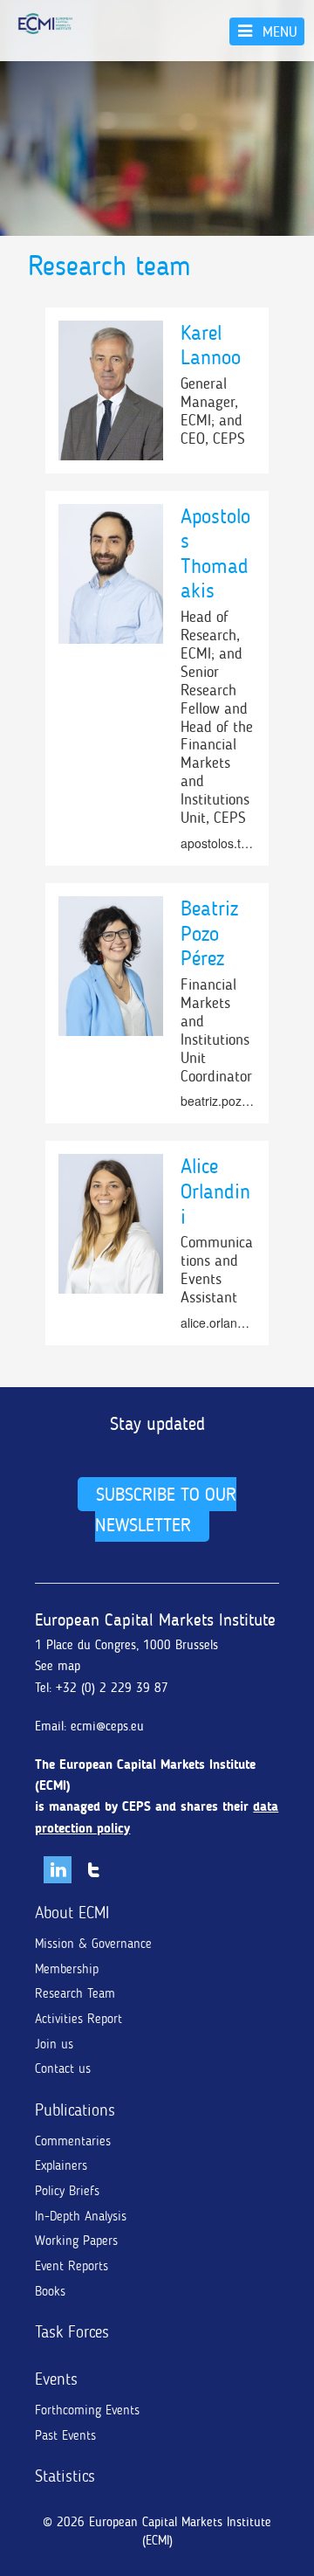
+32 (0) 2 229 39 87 (112, 1688)
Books (50, 2291)
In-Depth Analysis (81, 2216)
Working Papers (76, 2241)
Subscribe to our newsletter (165, 1509)
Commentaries (73, 2141)
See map (58, 1666)
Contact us (63, 2068)
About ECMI (72, 1913)
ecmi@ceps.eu (107, 1726)
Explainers (61, 2165)
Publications (75, 2110)
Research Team (75, 1993)
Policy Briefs (67, 2191)
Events (56, 2379)
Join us (54, 2044)
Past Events (65, 2435)
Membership (67, 1969)
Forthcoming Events (87, 2410)
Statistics (65, 2476)
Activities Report (78, 2019)
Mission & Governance (93, 1944)
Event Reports (72, 2266)
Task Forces (72, 2332)
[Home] (45, 24)
